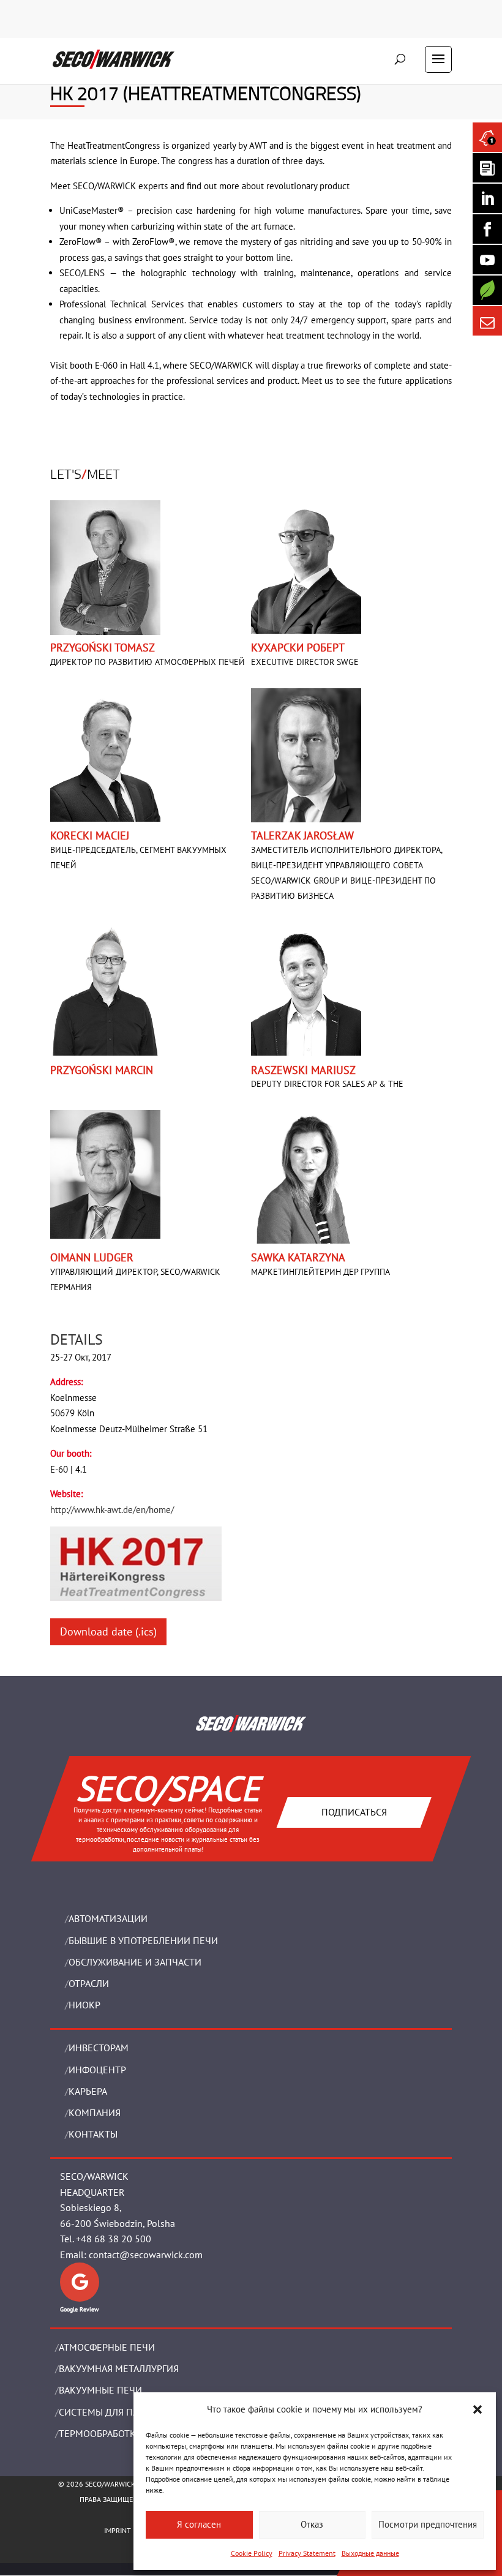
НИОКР (84, 2005)
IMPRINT (118, 2530)
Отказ (312, 2524)
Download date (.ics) (108, 1632)
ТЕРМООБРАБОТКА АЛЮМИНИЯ (128, 2433)
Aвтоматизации (108, 1918)
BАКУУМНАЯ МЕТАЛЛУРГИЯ (119, 2368)
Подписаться (354, 1812)
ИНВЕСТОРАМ (99, 2048)
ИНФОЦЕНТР (97, 2070)
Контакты (93, 2134)
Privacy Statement (307, 2553)
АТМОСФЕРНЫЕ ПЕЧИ (107, 2347)
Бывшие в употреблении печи (143, 1940)
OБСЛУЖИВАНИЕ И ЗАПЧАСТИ (135, 1962)
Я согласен (199, 2524)
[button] (478, 2409)
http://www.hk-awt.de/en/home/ (112, 1510)
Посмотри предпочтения (428, 2524)
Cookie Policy (252, 2553)
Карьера (88, 2091)
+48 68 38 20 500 (114, 2239)
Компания (95, 2112)
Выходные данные (370, 2553)
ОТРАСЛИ (89, 1983)
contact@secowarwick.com (146, 2255)
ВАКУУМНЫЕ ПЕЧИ (100, 2390)
